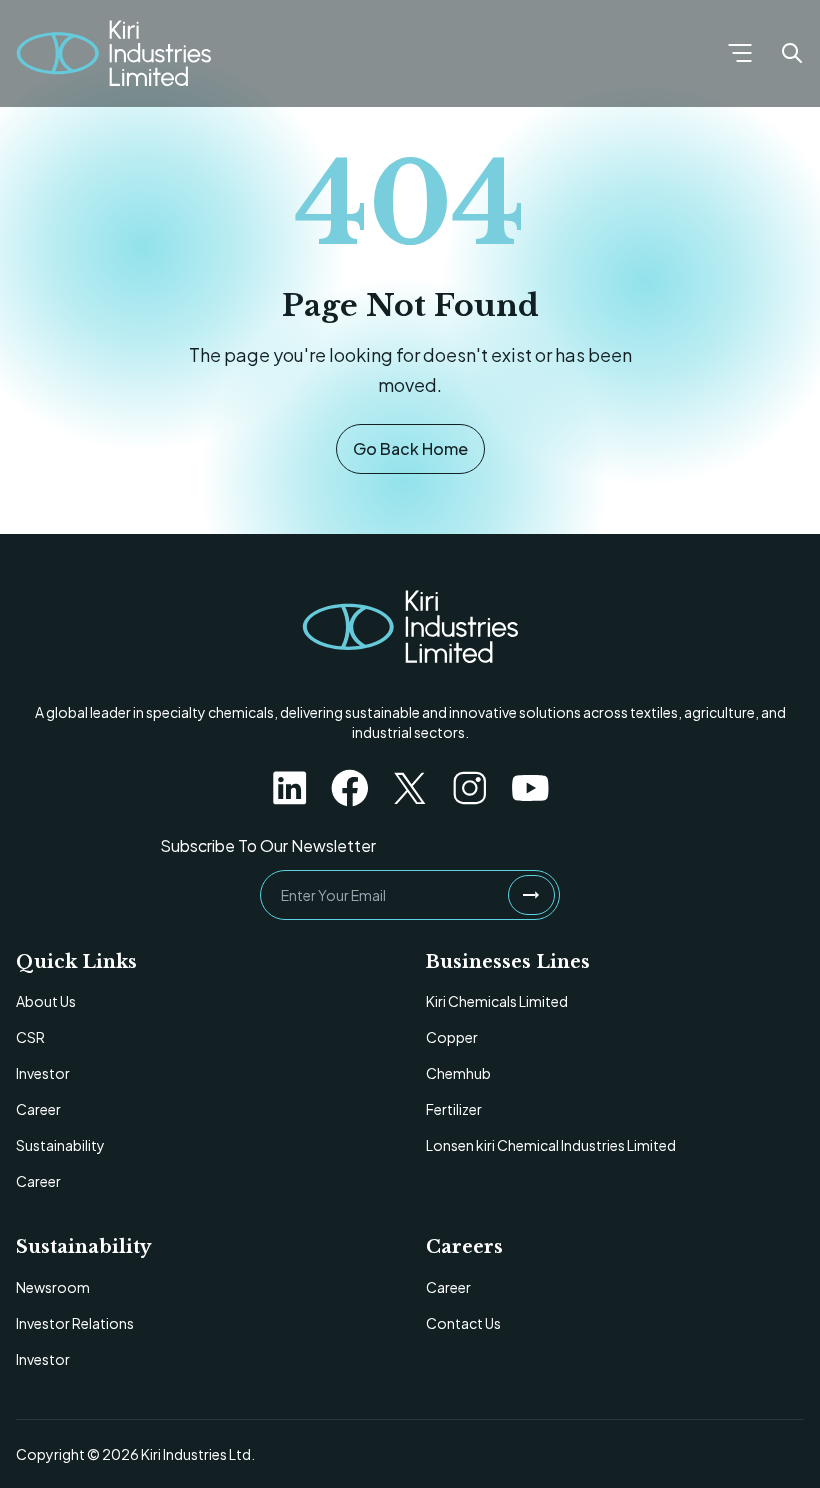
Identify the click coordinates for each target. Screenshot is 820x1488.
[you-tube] (530, 788)
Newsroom (53, 1287)
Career (38, 1109)
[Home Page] (113, 53)
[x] (410, 788)
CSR (30, 1037)
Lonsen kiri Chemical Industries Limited (551, 1145)
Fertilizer (454, 1109)
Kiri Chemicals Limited (497, 1001)
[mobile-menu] (740, 53)
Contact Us (463, 1323)
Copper (452, 1037)
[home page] (410, 627)
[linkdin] (290, 788)
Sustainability (60, 1145)
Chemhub (458, 1073)
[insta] (470, 788)
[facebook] (350, 788)
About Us (46, 1001)
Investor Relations (75, 1323)
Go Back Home (410, 448)
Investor (43, 1073)
